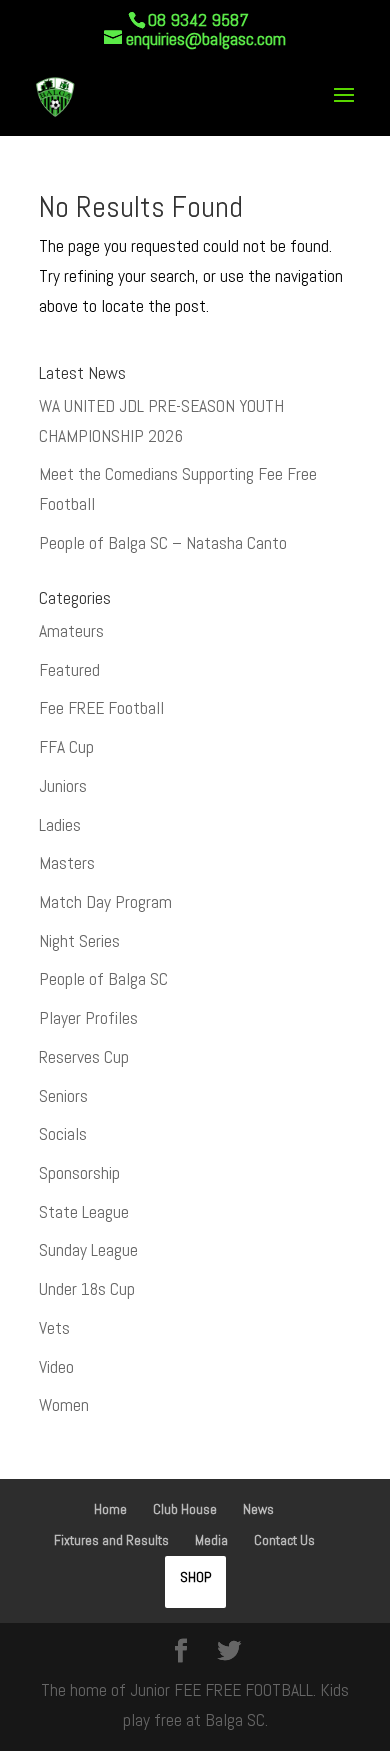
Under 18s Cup (87, 1289)
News (258, 1509)
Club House (185, 1509)
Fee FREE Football (101, 708)
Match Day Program (105, 902)
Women (64, 1405)
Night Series (79, 941)
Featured (69, 670)
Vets (54, 1328)
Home (110, 1509)
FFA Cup (66, 747)
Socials (63, 1134)
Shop (195, 1577)
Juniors (63, 786)
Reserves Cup (84, 1057)
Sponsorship (79, 1173)
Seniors (63, 1096)
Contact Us (284, 1540)
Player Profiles (88, 1018)
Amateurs (71, 631)
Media (211, 1540)
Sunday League (88, 1250)
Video (56, 1367)
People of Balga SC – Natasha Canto (163, 543)
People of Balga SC (103, 979)
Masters (67, 863)
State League (84, 1212)
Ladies (60, 825)
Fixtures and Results (111, 1540)
